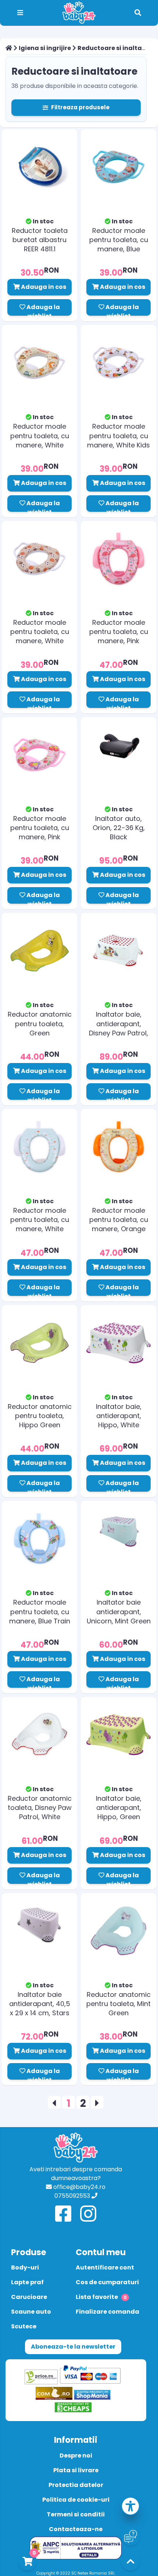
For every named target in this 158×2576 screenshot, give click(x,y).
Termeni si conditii (76, 2514)
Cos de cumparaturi (107, 2282)
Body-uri (25, 2267)
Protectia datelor (76, 2485)
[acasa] (9, 48)
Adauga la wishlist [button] (43, 309)
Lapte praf (27, 2282)
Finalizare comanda (107, 2312)
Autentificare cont (105, 2267)
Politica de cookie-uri (76, 2500)
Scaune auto (31, 2312)
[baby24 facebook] (63, 2214)
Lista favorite (101, 2297)
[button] (130, 2507)
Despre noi (76, 2455)
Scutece (24, 2326)
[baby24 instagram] (88, 2214)
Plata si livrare (76, 2470)
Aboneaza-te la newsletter (73, 2347)
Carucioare (29, 2297)
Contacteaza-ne (76, 2529)
